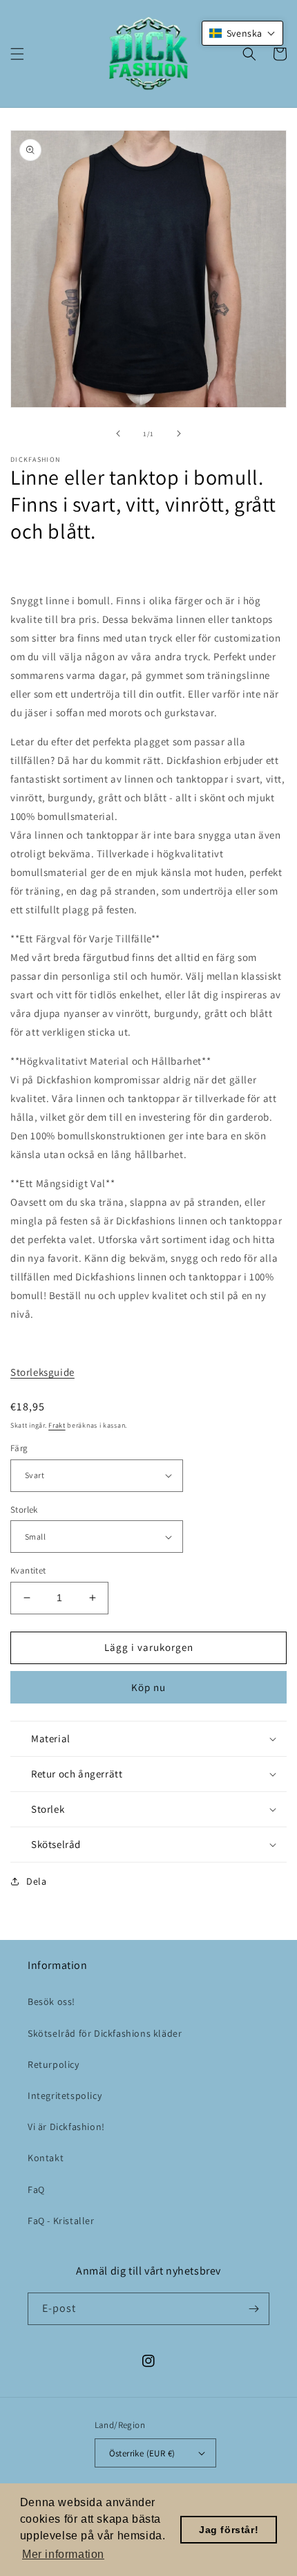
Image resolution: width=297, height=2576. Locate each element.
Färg (19, 1448)
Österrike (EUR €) (142, 2453)
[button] (17, 54)
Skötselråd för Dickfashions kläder (105, 2033)
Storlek (24, 1510)
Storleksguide (42, 1372)
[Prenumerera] (253, 2309)
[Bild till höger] (179, 433)
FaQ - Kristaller (61, 2221)
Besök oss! (51, 2001)
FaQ (36, 2190)
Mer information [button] (63, 2554)
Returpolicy (54, 2064)
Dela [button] (36, 1881)
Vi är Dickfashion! (66, 2127)
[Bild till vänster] (118, 433)
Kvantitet (28, 1570)
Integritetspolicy (65, 2096)
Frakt (57, 1425)
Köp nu (148, 1687)
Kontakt (46, 2158)
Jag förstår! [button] (229, 2530)
